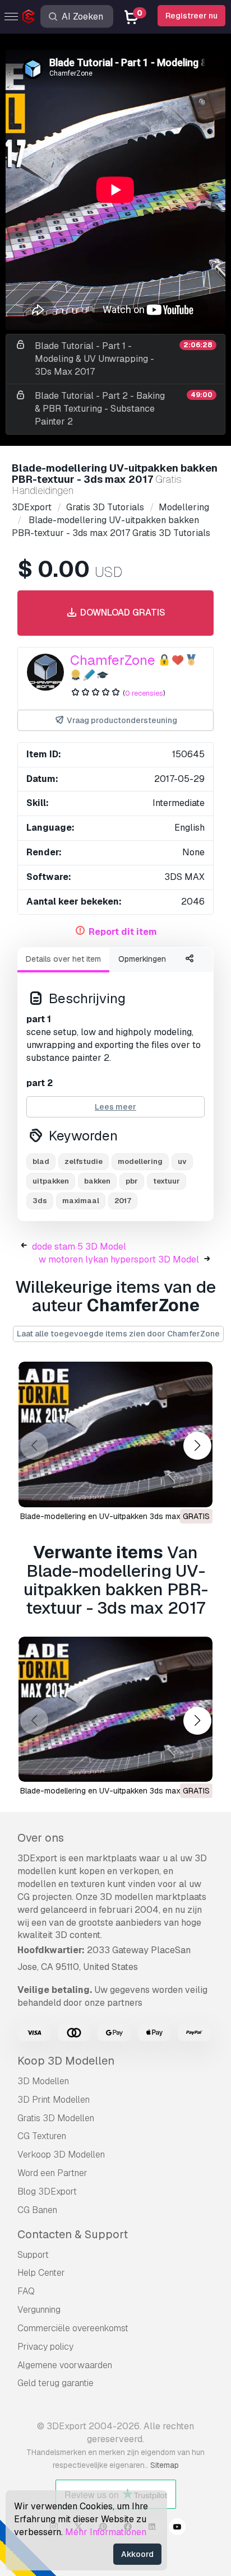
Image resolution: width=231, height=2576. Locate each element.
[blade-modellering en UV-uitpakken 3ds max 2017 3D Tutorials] (115, 1434)
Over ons (41, 1838)
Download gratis (122, 612)
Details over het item (63, 959)
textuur (167, 1181)
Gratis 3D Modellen (56, 2118)
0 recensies (144, 693)
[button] (197, 1446)
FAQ (26, 2291)
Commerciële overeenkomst (73, 2328)
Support (33, 2255)
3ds (40, 1201)
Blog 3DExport (47, 2191)
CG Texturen (42, 2136)
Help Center (41, 2273)
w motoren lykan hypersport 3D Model (119, 1259)
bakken (97, 1181)
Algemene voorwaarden (65, 2365)
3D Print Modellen (54, 2100)
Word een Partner (52, 2173)
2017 (123, 1201)
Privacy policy (45, 2347)
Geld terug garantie (56, 2383)
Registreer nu (191, 16)
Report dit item (123, 932)
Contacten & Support (73, 2234)
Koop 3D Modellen (66, 2061)
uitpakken (51, 1181)
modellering (140, 1161)
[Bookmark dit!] (196, 1492)
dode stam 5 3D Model (79, 1247)
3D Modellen (43, 2081)
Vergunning (39, 2310)
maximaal (81, 1201)
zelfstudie (84, 1161)
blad (41, 1161)
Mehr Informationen (106, 2532)
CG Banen (37, 2210)
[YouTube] (177, 2528)
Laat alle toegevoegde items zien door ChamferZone (118, 1334)
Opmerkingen (142, 959)
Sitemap (165, 2465)
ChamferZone (113, 660)
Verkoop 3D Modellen (61, 2155)
